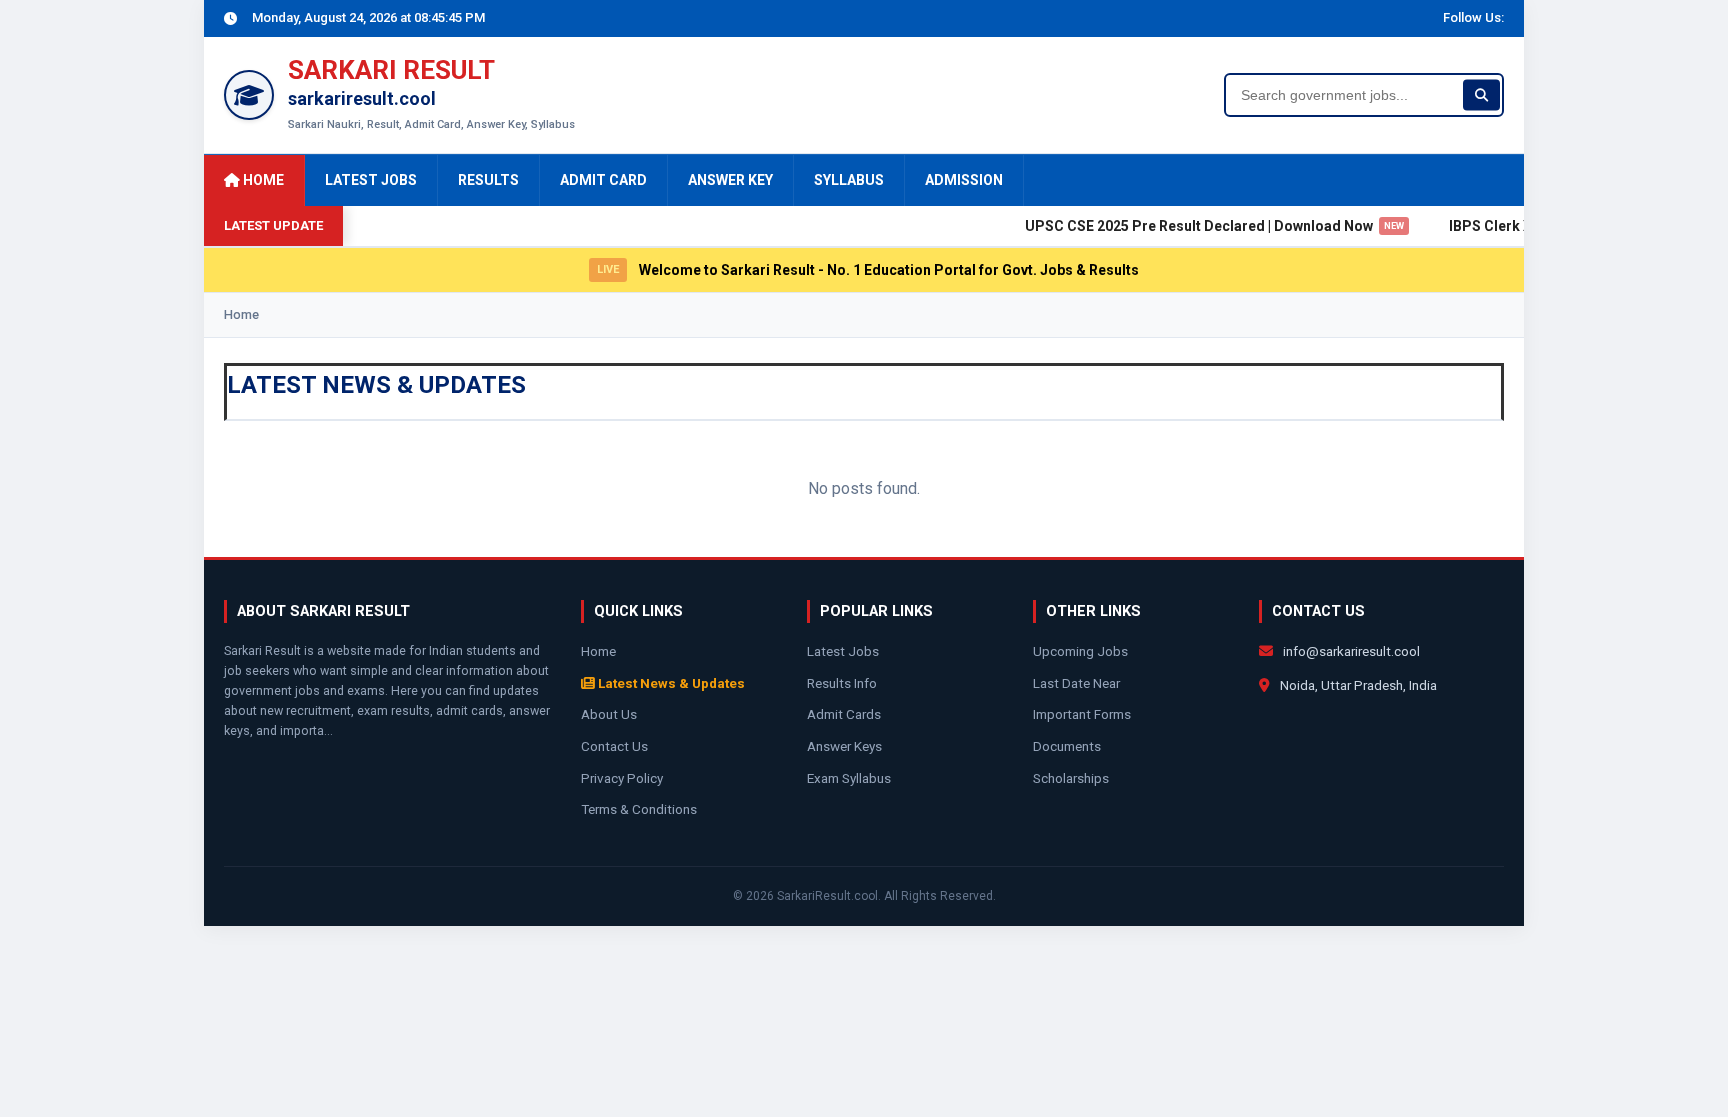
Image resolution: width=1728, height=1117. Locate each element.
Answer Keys (844, 746)
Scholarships (1071, 778)
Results (488, 180)
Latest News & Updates (670, 683)
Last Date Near (1076, 683)
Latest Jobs (371, 180)
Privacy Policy (622, 778)
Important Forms (1082, 714)
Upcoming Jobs (1080, 651)
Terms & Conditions (639, 809)
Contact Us (614, 746)
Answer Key (730, 180)
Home (262, 180)
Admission (964, 180)
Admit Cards (844, 714)
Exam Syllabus (849, 778)
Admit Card (603, 180)
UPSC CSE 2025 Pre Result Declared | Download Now (1199, 226)
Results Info (842, 683)
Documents (1067, 746)
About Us (609, 714)
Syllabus (849, 180)
